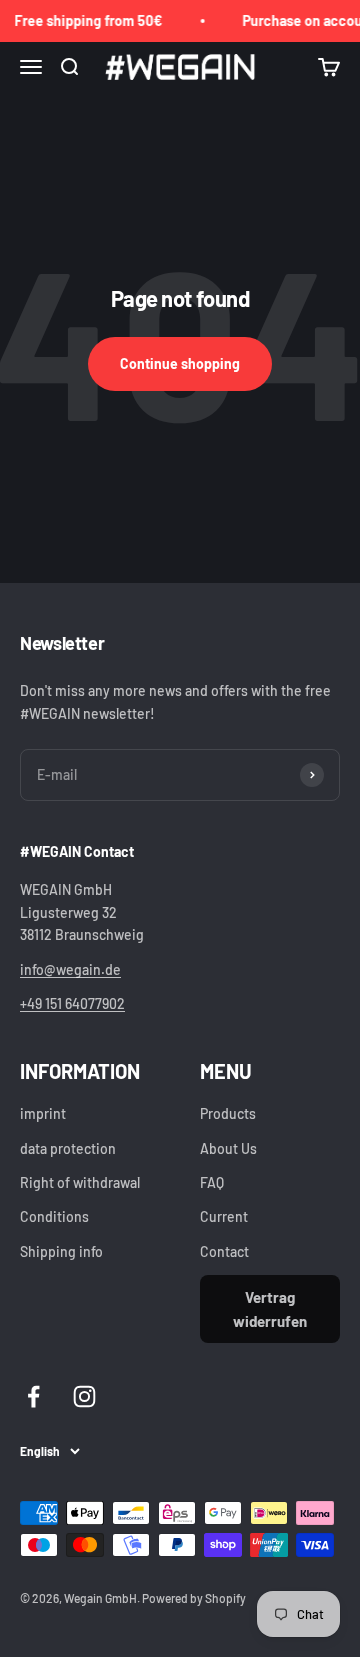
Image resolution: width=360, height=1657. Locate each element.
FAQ (212, 1182)
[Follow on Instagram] (84, 1396)
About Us (228, 1148)
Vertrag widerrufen (270, 1309)
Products (228, 1113)
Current (224, 1216)
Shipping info (61, 1251)
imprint (43, 1113)
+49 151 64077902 (72, 1003)
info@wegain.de (70, 969)
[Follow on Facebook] (33, 1396)
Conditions (54, 1216)
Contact (224, 1251)
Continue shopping (180, 363)
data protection (68, 1148)
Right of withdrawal (80, 1182)
